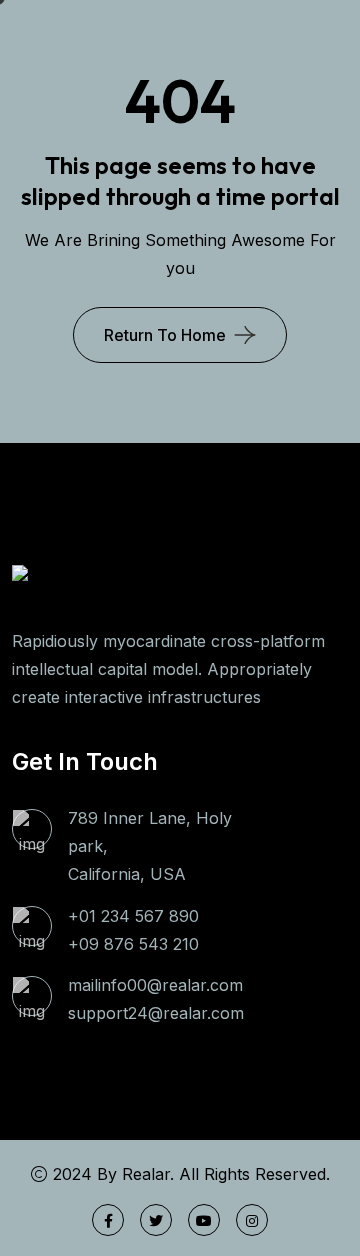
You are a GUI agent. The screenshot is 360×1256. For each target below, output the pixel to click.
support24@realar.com (156, 1013)
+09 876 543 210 (133, 944)
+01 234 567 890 (133, 916)
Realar (146, 1174)
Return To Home (165, 335)
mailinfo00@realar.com (155, 985)
